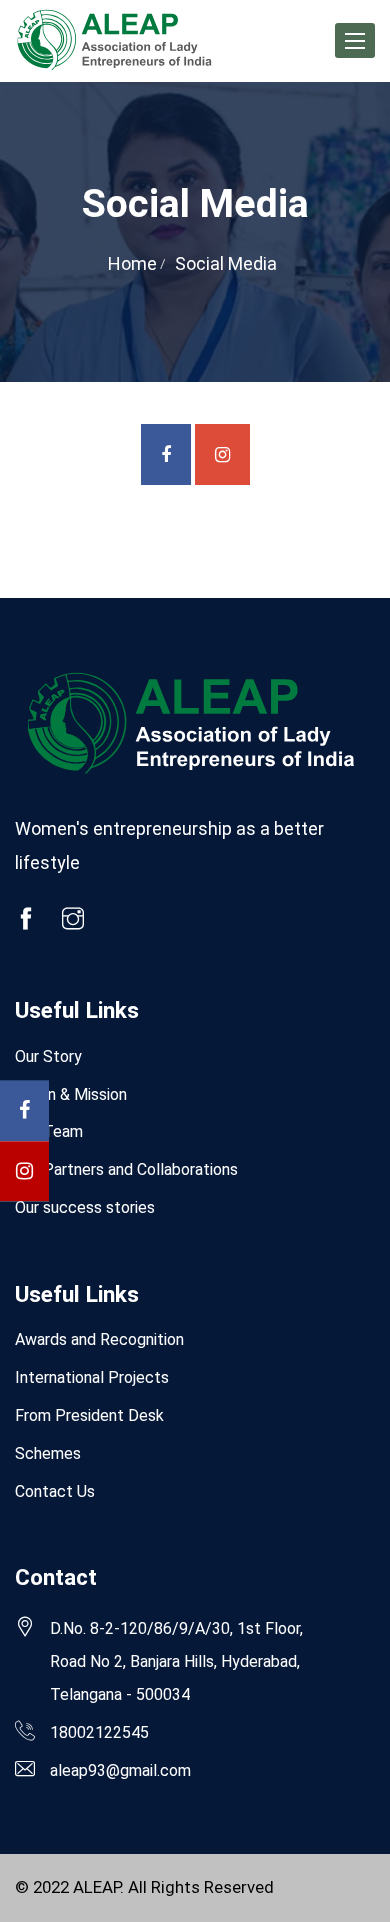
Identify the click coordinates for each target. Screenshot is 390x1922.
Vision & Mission (71, 1094)
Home (132, 263)
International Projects (92, 1377)
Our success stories (85, 1207)
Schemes (48, 1453)
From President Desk (89, 1415)
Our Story (48, 1056)
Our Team (49, 1131)
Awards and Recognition (99, 1339)
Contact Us (55, 1491)
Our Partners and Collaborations (126, 1169)
